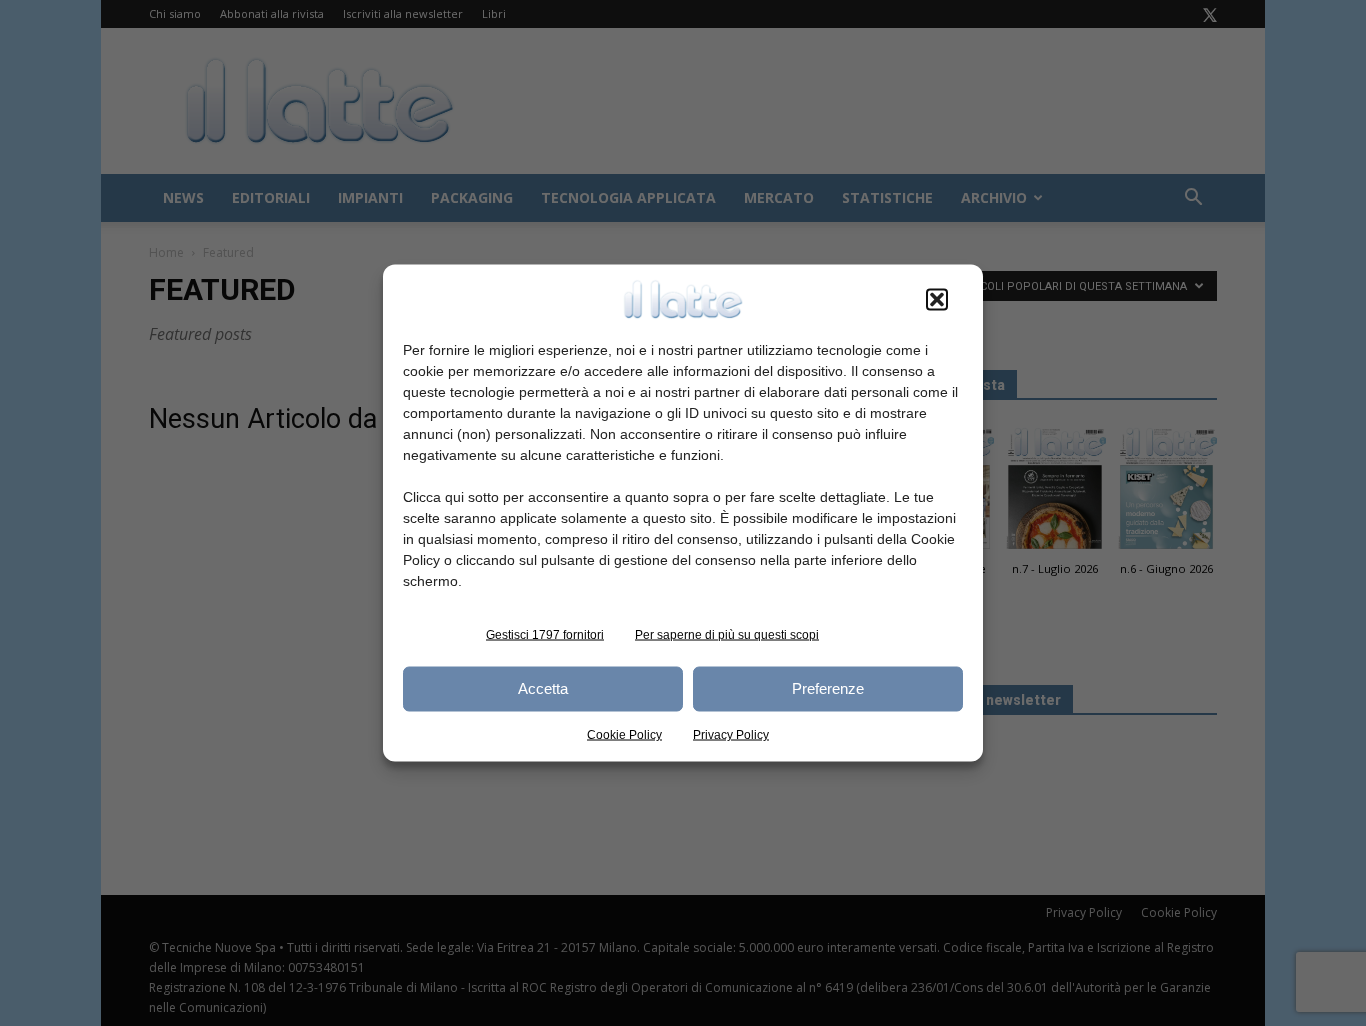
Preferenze (828, 688)
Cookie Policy (624, 734)
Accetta (543, 688)
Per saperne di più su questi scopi (727, 634)
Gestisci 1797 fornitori (545, 634)
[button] (937, 299)
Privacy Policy (731, 734)
